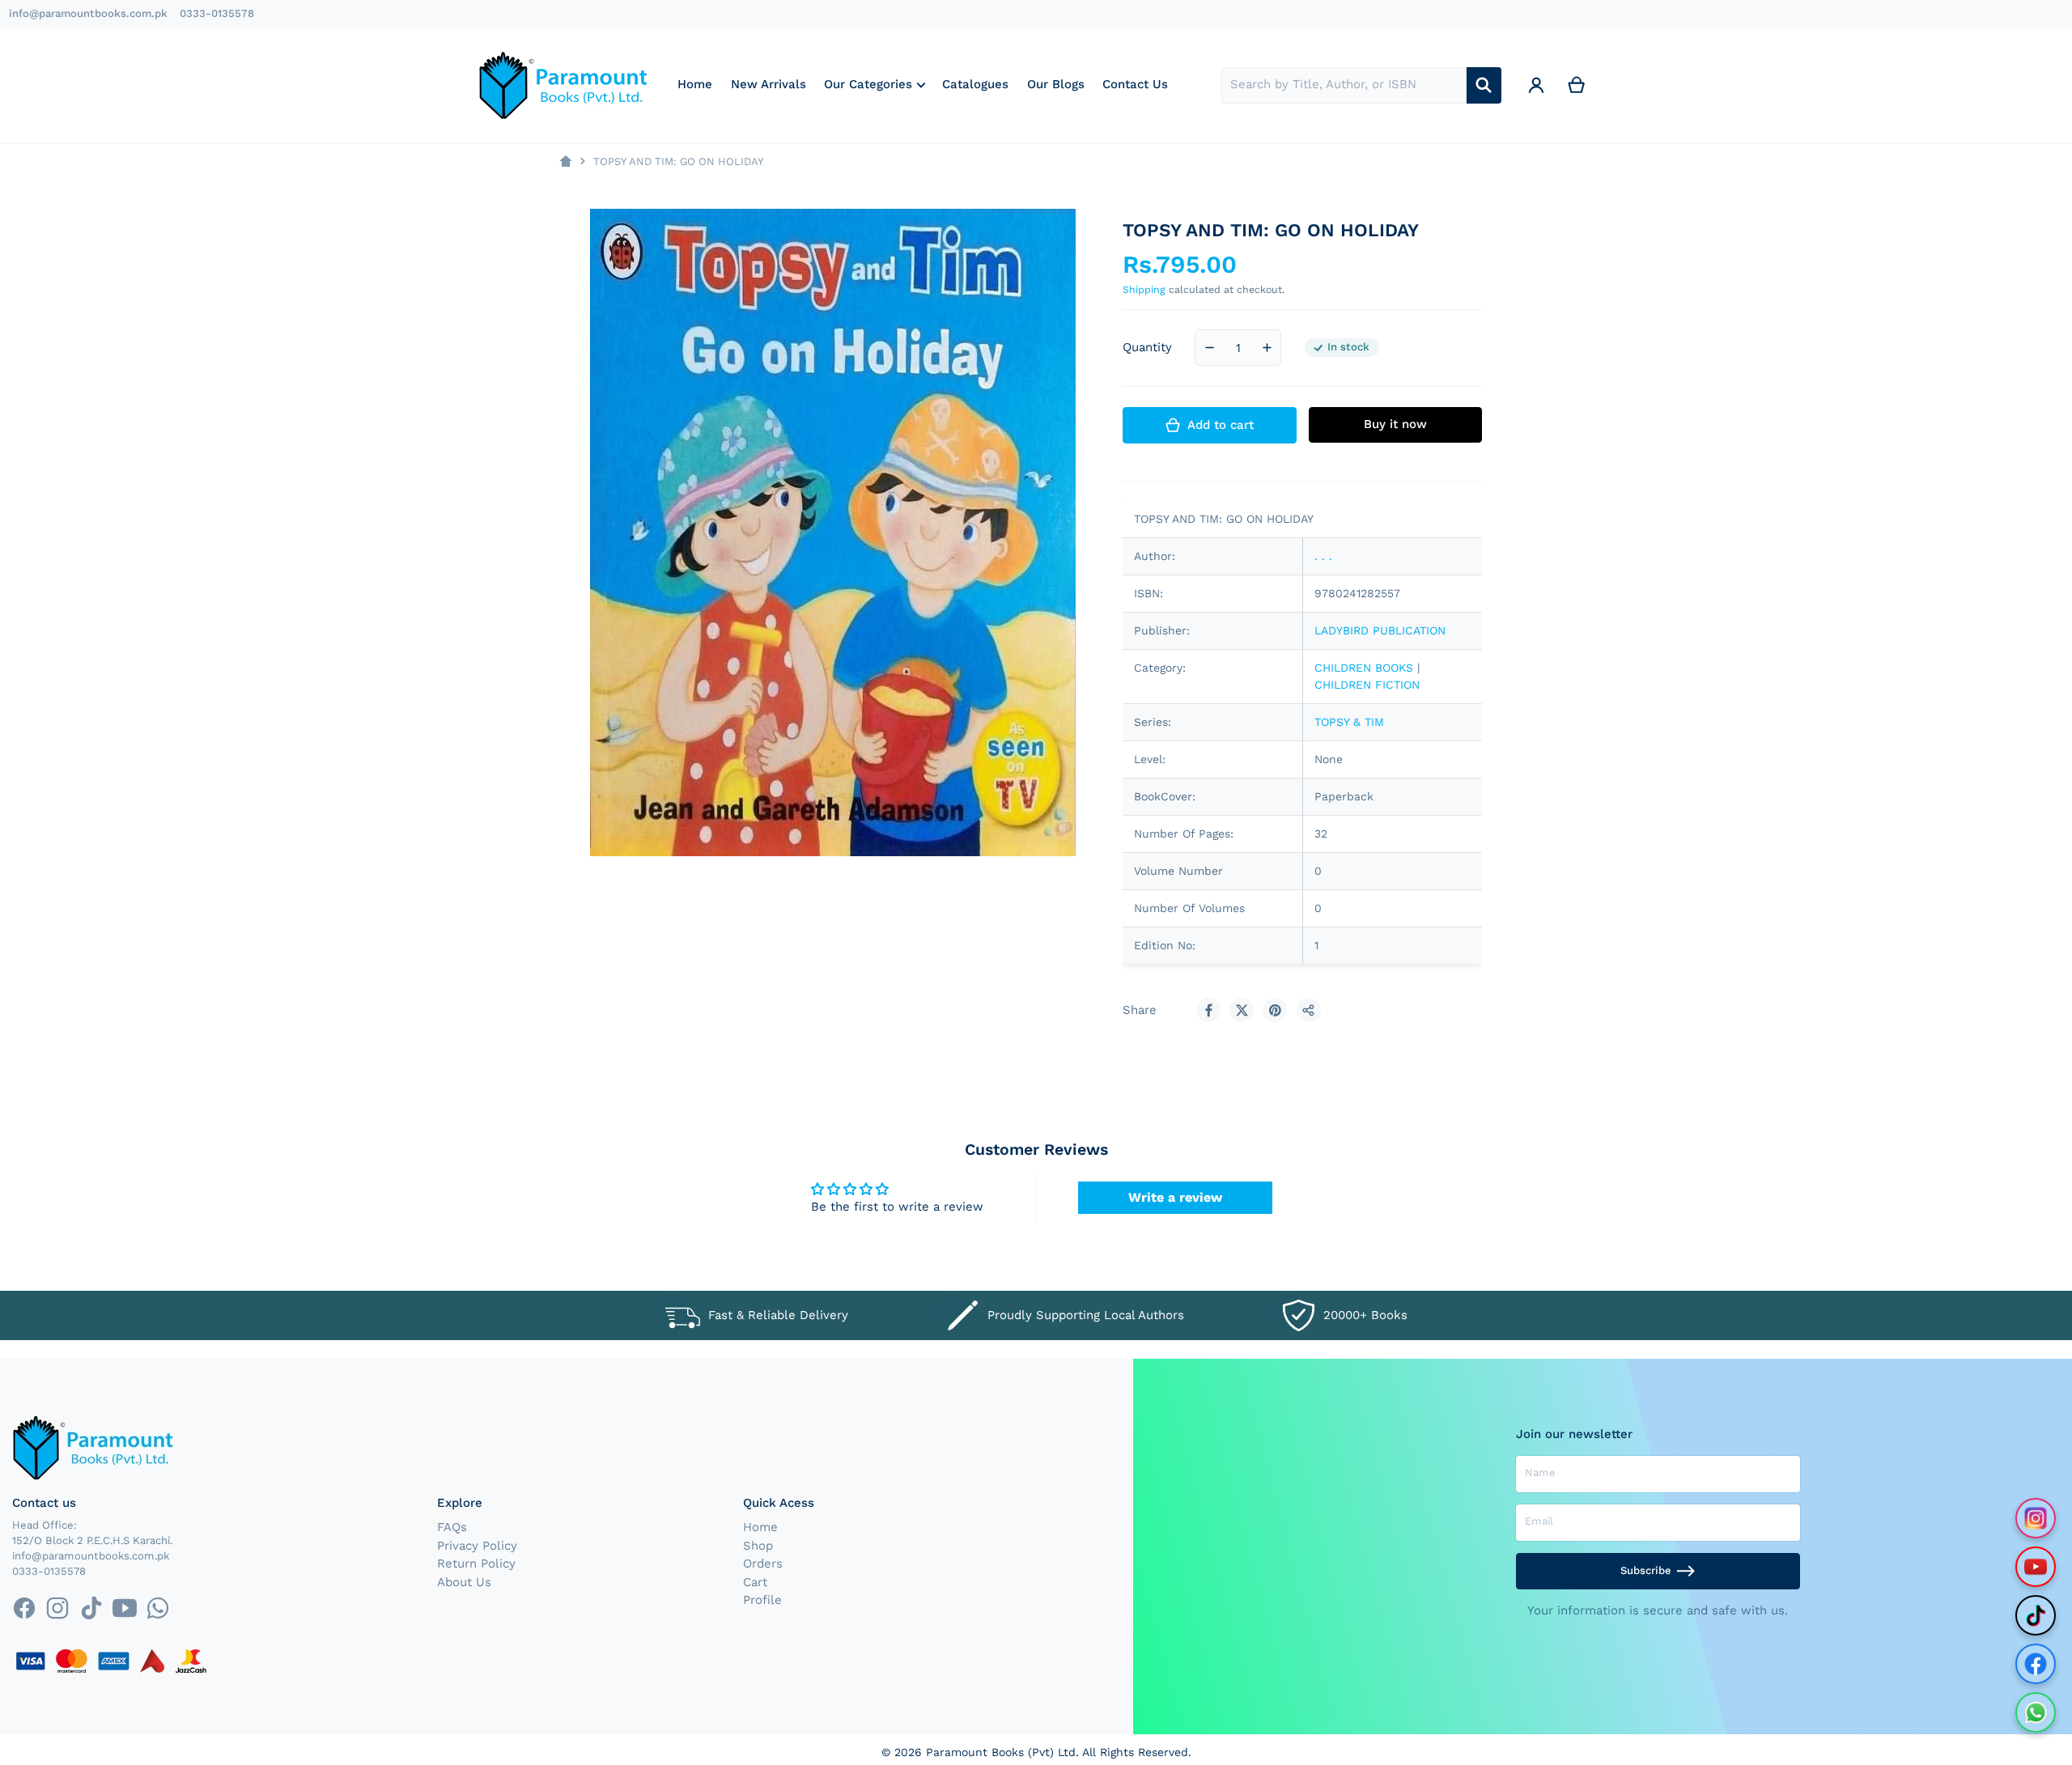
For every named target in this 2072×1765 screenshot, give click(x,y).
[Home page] (565, 161)
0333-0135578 (217, 13)
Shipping (1144, 289)
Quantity (1147, 347)
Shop (758, 1546)
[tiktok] (91, 1608)
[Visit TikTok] (2036, 1615)
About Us (464, 1582)
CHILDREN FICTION (1367, 685)
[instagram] (58, 1608)
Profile (762, 1600)
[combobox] (1344, 85)
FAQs (452, 1527)
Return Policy (476, 1563)
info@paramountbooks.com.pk (88, 13)
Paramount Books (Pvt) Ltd (1001, 1752)
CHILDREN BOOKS (1364, 668)
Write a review (1175, 1197)
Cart (755, 1582)
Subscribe (1646, 1570)
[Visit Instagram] (2036, 1518)
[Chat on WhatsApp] (2036, 1712)
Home (760, 1527)
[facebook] (24, 1608)
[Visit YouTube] (2036, 1567)
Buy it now (1395, 424)
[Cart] (1577, 85)
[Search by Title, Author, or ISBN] (1484, 85)
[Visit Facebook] (2036, 1664)
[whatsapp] (157, 1608)
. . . (1323, 556)
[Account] (1536, 85)
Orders (763, 1563)
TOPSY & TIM (1349, 722)
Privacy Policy (477, 1546)
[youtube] (124, 1608)
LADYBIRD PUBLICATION (1380, 630)
